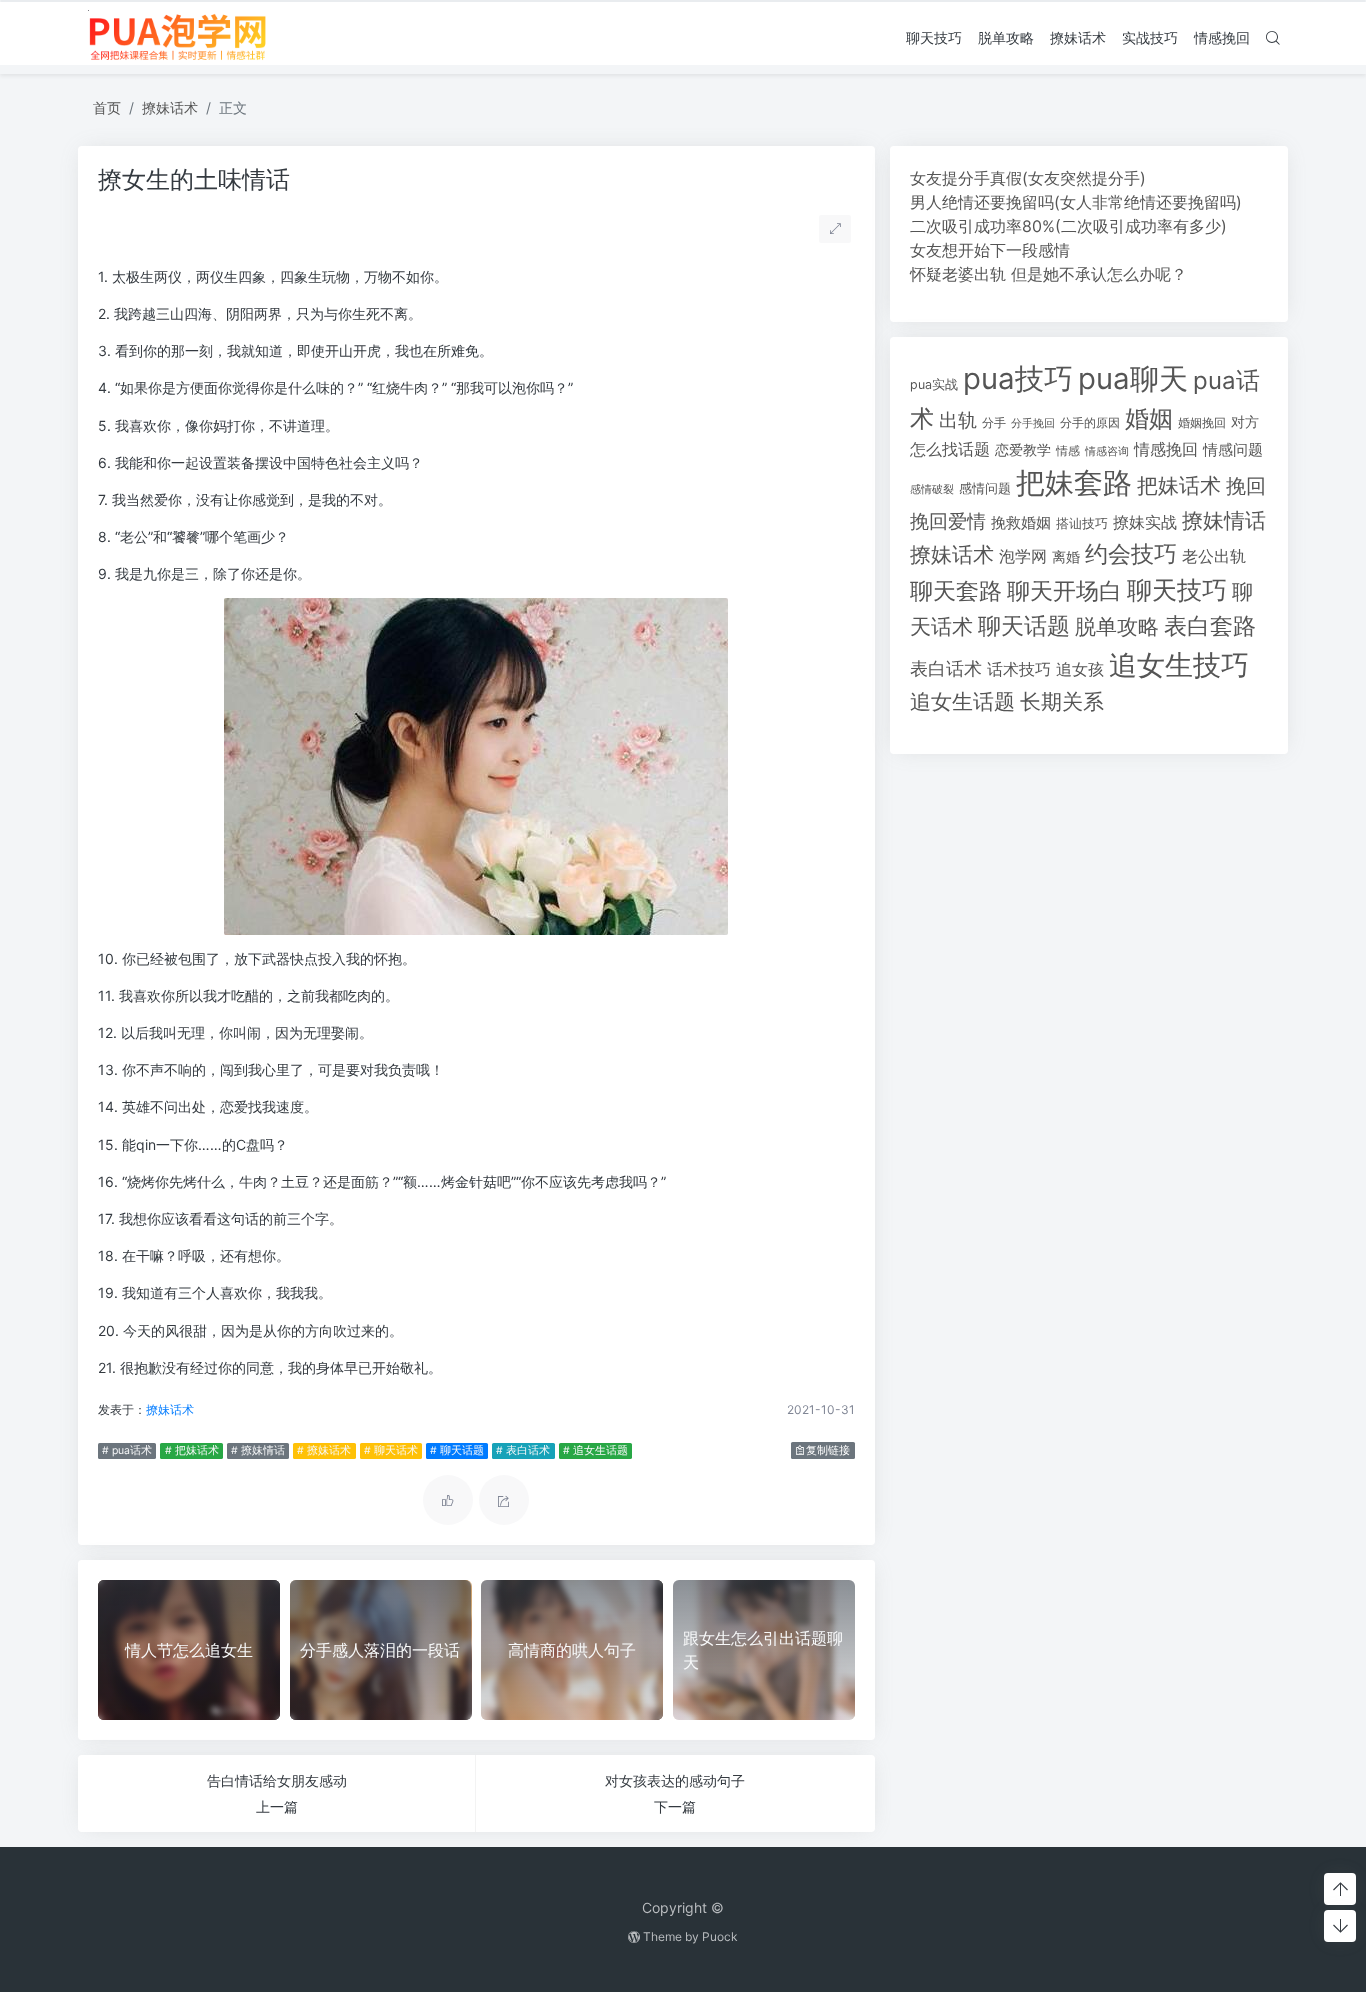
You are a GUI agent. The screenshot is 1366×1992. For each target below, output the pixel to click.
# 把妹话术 (192, 1450)
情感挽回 (1222, 37)
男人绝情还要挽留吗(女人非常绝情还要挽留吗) (1076, 202)
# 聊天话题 (457, 1450)
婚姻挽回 (1202, 422)
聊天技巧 (934, 37)
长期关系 (1062, 701)
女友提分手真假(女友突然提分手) (1028, 178)
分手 (994, 423)
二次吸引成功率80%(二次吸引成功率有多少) (1068, 226)
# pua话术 (127, 1450)
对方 (1245, 422)
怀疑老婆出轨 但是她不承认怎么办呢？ (1048, 274)
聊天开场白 (1064, 591)
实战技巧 (1150, 37)
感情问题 (985, 488)
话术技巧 (1019, 669)
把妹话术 (1179, 485)
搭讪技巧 (1082, 523)
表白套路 (1210, 626)
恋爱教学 (1023, 449)
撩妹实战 (1145, 522)
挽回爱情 (948, 521)
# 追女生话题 (595, 1450)
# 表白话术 (523, 1450)
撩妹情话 (1224, 520)
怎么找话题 (950, 449)
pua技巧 (1018, 378)
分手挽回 (1033, 423)
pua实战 (934, 384)
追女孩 (1080, 669)
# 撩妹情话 (258, 1450)
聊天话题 (1024, 626)
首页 (107, 107)
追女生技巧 (1179, 665)
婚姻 (1149, 418)
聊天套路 (956, 591)
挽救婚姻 (1021, 523)
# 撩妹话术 (324, 1450)
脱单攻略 (1006, 37)
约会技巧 (1131, 554)
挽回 (1246, 485)
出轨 (958, 420)
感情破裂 (932, 489)
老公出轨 (1214, 556)
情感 (1068, 450)
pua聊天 (1133, 378)
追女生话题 (962, 701)
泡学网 (1023, 556)
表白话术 (946, 668)
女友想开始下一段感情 (990, 250)
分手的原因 (1090, 423)
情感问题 (1233, 450)
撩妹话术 (1078, 37)
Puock (720, 1936)
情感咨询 (1107, 451)
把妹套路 (1074, 482)
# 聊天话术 (391, 1450)
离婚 (1066, 557)
